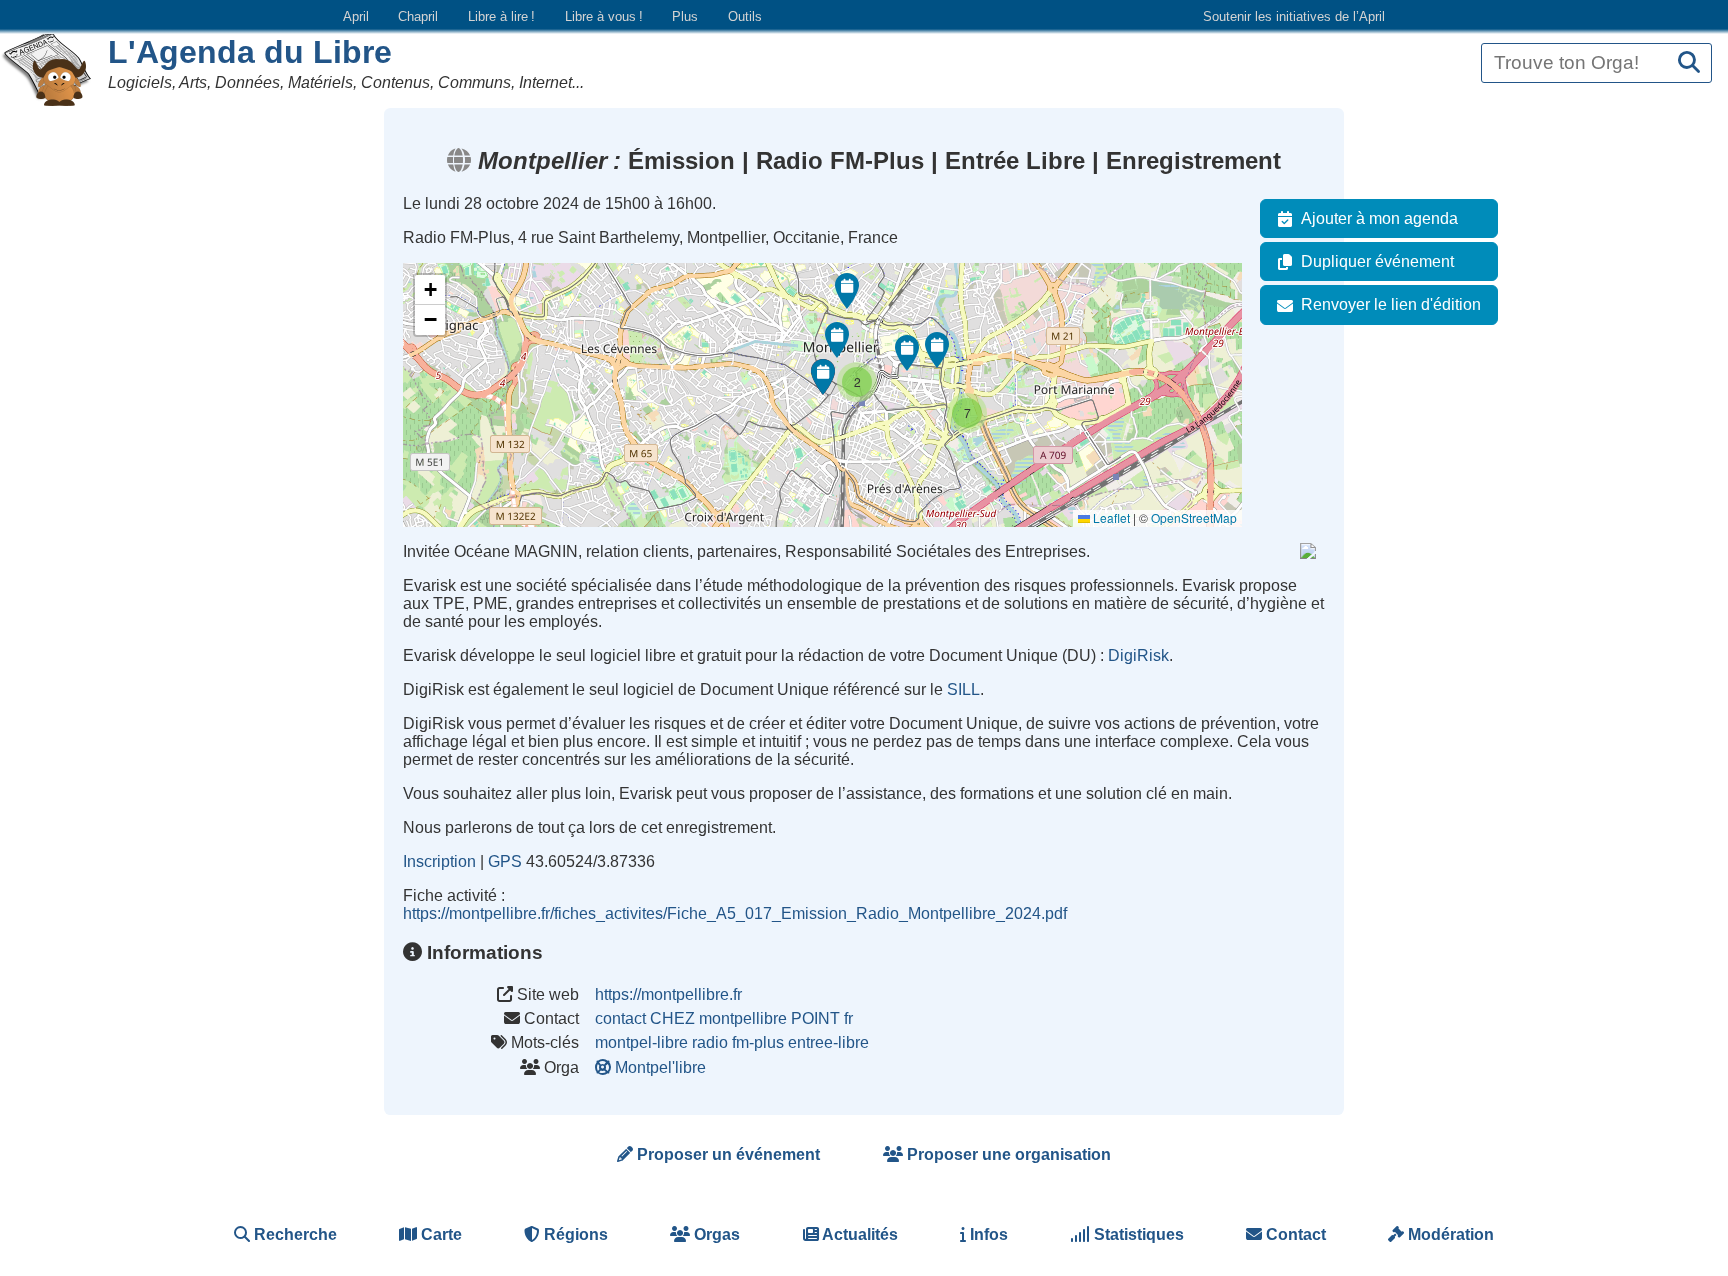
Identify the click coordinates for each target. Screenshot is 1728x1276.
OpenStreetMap (1194, 517)
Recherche (293, 1234)
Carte (439, 1234)
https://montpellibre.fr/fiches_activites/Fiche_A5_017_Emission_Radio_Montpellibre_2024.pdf (735, 913)
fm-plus (758, 1042)
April (356, 16)
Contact (1294, 1234)
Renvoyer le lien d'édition (1391, 304)
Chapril (418, 16)
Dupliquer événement (1377, 261)
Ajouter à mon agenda (1379, 218)
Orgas (715, 1234)
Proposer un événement (726, 1154)
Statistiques (1137, 1234)
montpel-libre (641, 1042)
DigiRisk (1138, 655)
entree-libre (828, 1042)
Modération (1449, 1234)
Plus (685, 16)
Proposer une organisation (1007, 1154)
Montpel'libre (660, 1067)
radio (710, 1042)
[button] (937, 350)
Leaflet (1110, 517)
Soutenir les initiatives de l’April (1294, 16)
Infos (987, 1234)
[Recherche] (1689, 63)
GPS (505, 861)
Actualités (858, 1234)
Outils (745, 16)
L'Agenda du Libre (250, 52)
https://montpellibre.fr (668, 994)
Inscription (439, 861)
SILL (963, 689)
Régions (574, 1234)
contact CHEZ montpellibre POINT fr (724, 1018)
